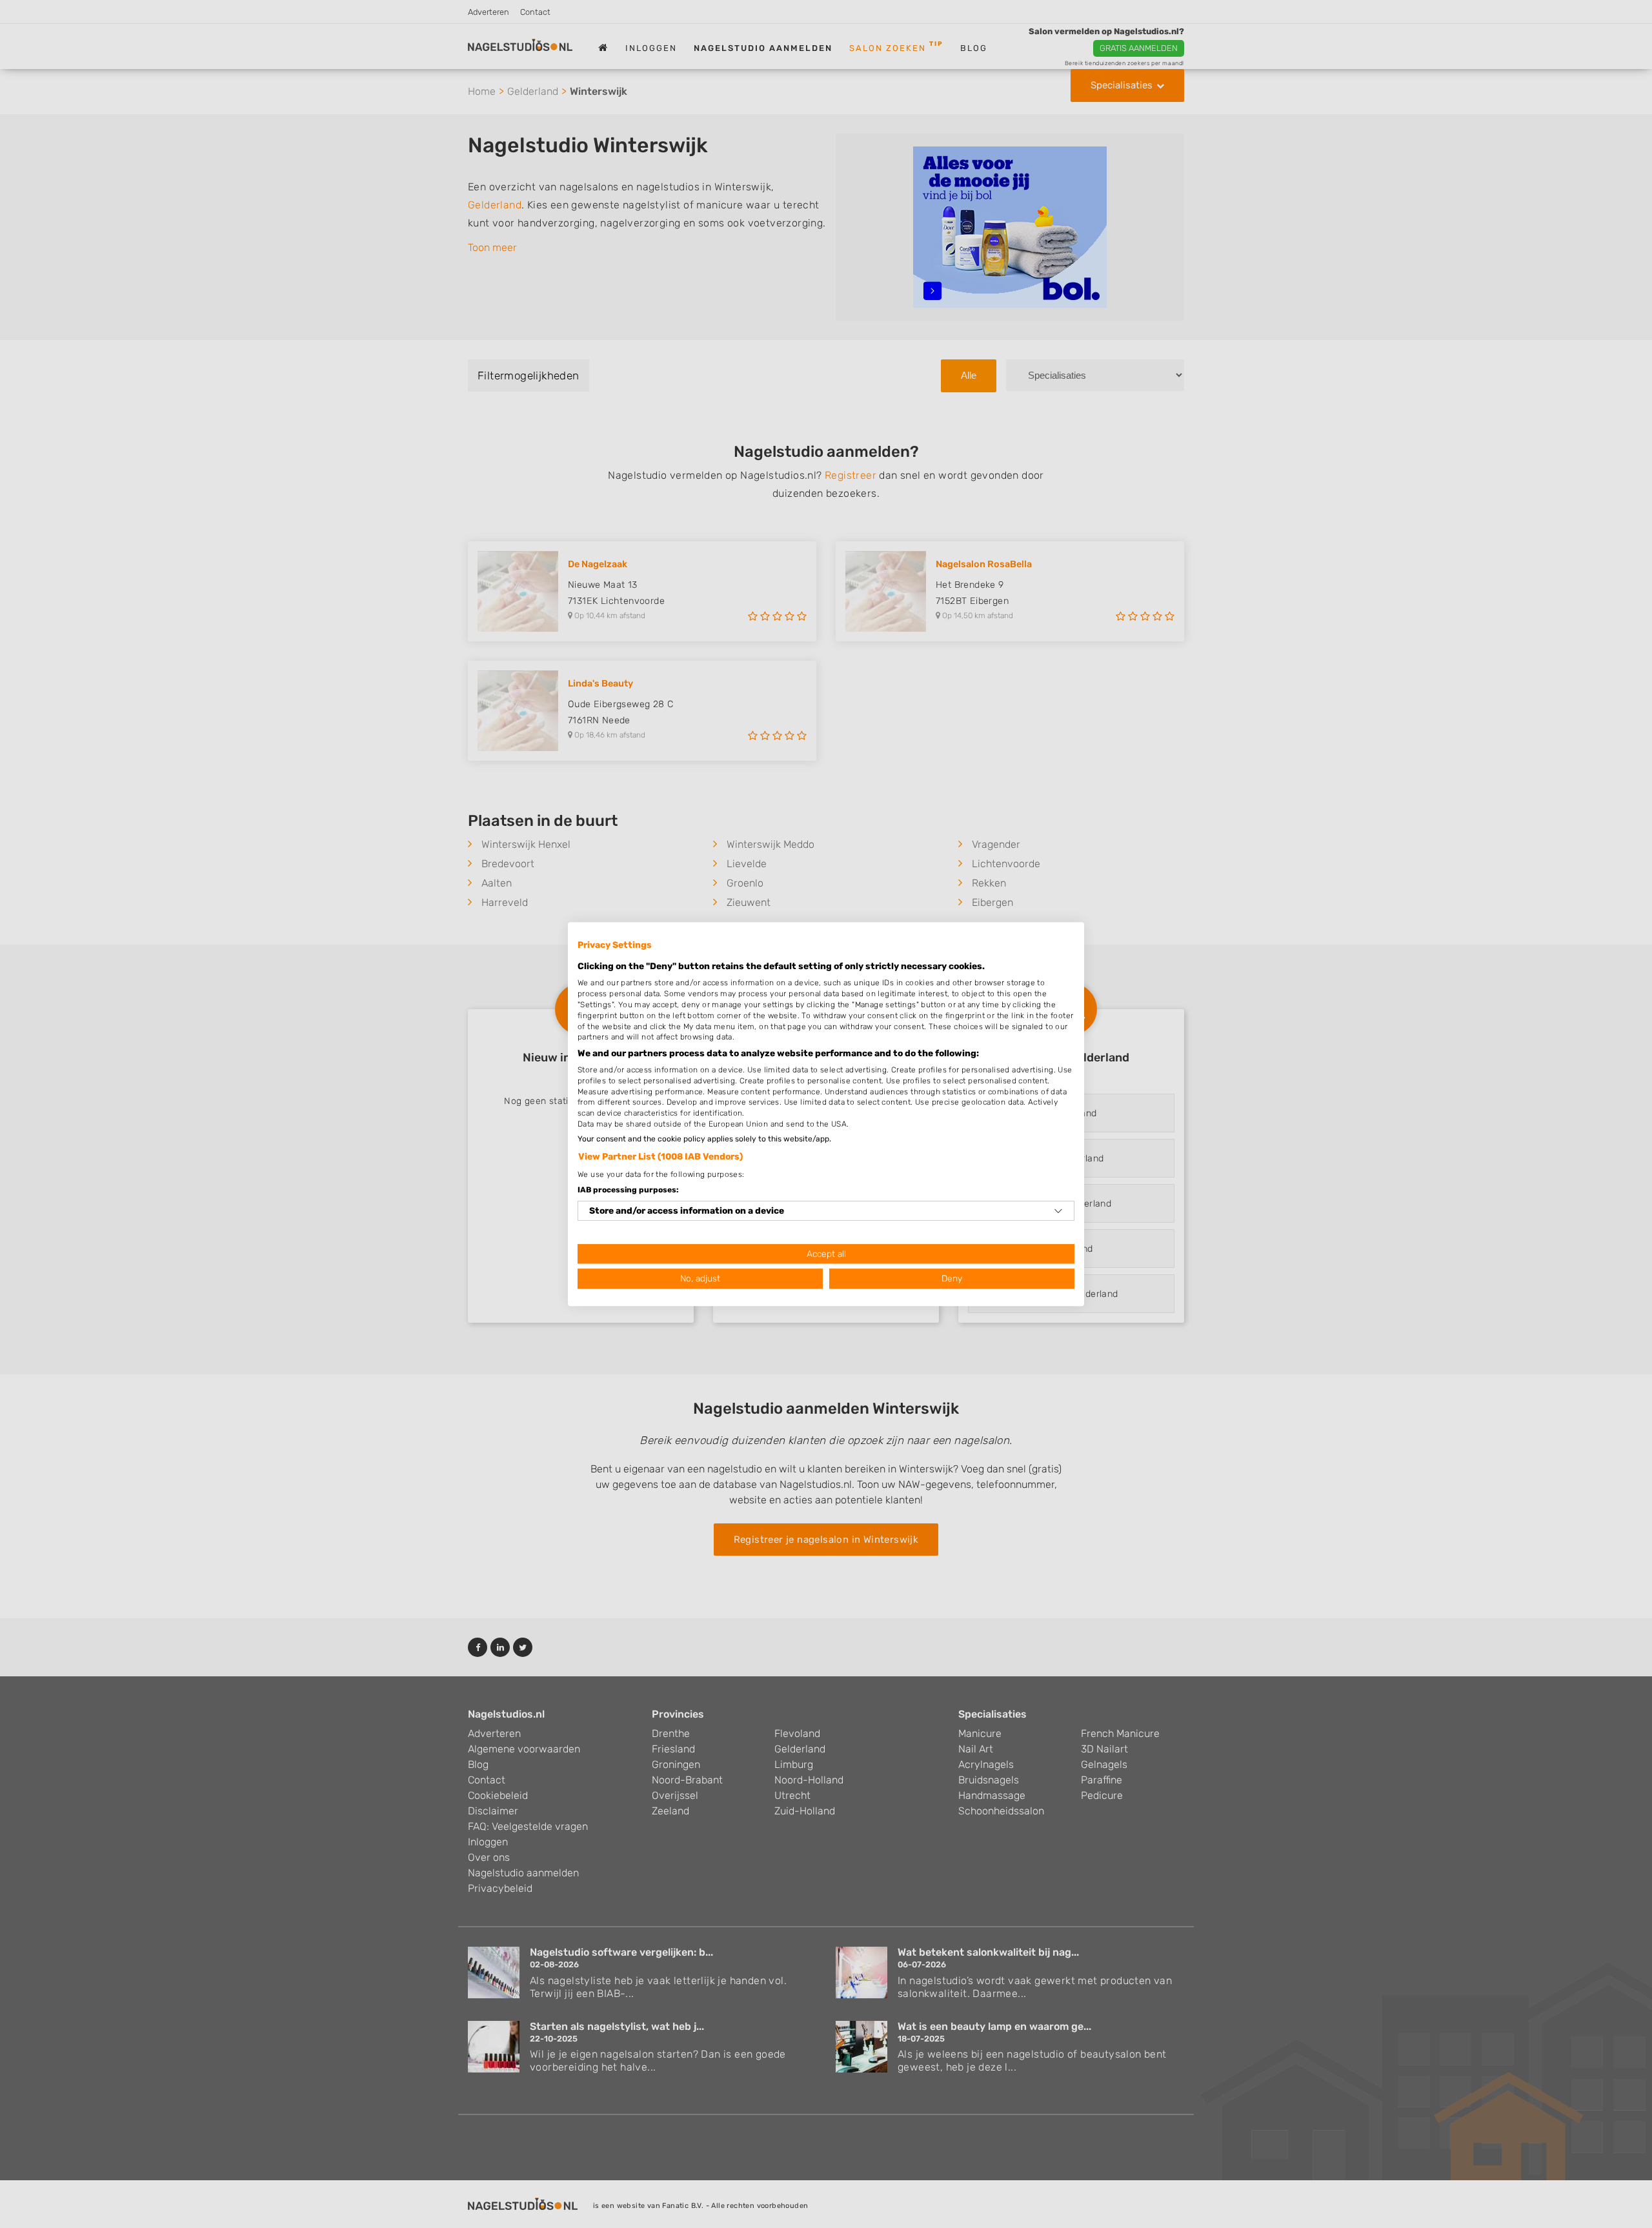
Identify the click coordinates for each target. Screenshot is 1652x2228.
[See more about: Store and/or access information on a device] (1058, 1211)
